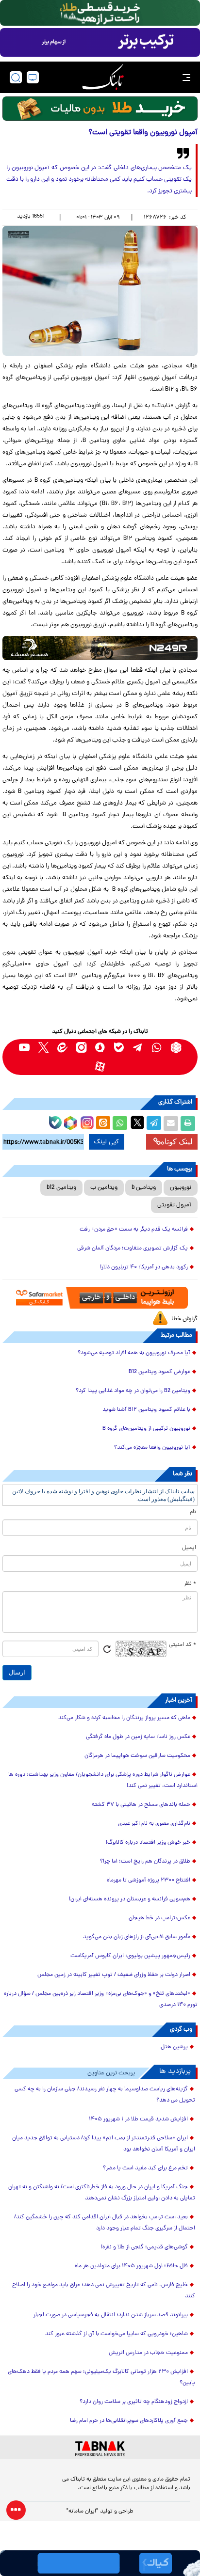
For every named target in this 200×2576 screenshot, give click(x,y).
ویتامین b (144, 1188)
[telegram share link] (154, 1123)
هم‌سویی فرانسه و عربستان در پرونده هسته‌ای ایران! (130, 1899)
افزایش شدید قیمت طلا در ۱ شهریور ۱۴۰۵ (138, 2119)
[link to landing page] (103, 77)
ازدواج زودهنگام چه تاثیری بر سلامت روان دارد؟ (134, 2402)
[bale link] (119, 1048)
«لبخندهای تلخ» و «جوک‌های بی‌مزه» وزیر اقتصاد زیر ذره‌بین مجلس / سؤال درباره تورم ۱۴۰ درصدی (101, 1999)
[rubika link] (176, 1048)
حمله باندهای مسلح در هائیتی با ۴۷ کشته (141, 1805)
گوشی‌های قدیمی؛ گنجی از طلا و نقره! (144, 2247)
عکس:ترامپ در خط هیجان (159, 1918)
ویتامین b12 (61, 1188)
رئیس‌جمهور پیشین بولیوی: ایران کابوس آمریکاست (130, 1956)
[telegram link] (138, 1048)
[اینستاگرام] (86, 1122)
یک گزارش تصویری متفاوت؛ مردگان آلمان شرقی (133, 1248)
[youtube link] (25, 1048)
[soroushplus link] (100, 1048)
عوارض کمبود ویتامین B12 (159, 1372)
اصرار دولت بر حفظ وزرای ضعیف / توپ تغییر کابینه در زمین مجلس (114, 1975)
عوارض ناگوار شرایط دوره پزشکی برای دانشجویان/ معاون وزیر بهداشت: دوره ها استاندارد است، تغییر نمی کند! (103, 1780)
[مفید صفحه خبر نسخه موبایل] (100, 43)
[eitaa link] (62, 1048)
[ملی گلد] (100, 13)
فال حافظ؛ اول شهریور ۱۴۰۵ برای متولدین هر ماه (131, 2266)
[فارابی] (100, 109)
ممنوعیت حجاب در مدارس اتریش (148, 2353)
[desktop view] (33, 77)
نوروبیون (181, 1188)
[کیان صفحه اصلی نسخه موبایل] (100, 2563)
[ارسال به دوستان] (171, 1123)
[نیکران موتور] (100, 648)
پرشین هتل (174, 2047)
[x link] (43, 1048)
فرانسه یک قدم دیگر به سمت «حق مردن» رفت (134, 1230)
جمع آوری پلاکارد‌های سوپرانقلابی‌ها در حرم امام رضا (129, 2421)
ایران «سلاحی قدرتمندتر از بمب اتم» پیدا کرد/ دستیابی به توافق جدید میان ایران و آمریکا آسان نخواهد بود (104, 2144)
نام (193, 1512)
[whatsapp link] (157, 1048)
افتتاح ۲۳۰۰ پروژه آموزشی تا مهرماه (149, 1881)
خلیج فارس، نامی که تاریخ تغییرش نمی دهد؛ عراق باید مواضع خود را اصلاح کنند (104, 2291)
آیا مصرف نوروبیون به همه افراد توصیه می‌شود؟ (134, 1353)
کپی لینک (107, 1142)
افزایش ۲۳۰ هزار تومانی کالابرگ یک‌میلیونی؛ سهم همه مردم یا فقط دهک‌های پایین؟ (101, 2378)
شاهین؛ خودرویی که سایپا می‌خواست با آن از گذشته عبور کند (117, 2334)
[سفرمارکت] (100, 1298)
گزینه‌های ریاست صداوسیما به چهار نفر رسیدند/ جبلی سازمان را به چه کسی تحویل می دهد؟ (105, 2095)
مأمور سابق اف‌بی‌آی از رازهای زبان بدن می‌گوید (137, 1937)
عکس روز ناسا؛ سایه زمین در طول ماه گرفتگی (138, 1737)
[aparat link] (100, 1067)
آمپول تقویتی (174, 1205)
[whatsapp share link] (120, 1123)
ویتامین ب (104, 1188)
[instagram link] (81, 1048)
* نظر (190, 1584)
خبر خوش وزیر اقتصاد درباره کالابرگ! (148, 1843)
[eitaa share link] (103, 1123)
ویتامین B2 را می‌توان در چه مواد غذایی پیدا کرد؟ (133, 1391)
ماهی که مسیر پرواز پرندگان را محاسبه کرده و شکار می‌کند (124, 1718)
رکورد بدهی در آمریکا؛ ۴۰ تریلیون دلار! (144, 1267)
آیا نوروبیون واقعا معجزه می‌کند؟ (152, 1448)
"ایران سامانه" (82, 2512)
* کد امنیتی (183, 1645)
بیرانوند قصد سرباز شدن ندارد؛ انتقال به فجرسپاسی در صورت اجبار (111, 2315)
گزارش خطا (184, 1319)
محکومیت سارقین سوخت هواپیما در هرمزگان (137, 1756)
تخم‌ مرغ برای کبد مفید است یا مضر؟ (145, 2168)
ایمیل (189, 1548)
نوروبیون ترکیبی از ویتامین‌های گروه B (146, 1429)
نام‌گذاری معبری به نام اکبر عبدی (154, 1824)
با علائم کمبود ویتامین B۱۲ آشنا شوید (146, 1410)
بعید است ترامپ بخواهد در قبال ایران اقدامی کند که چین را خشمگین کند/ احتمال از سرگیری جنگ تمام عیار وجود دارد (105, 2223)
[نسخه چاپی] (188, 1123)
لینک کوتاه (177, 1142)
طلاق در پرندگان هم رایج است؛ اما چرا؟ (145, 1862)
